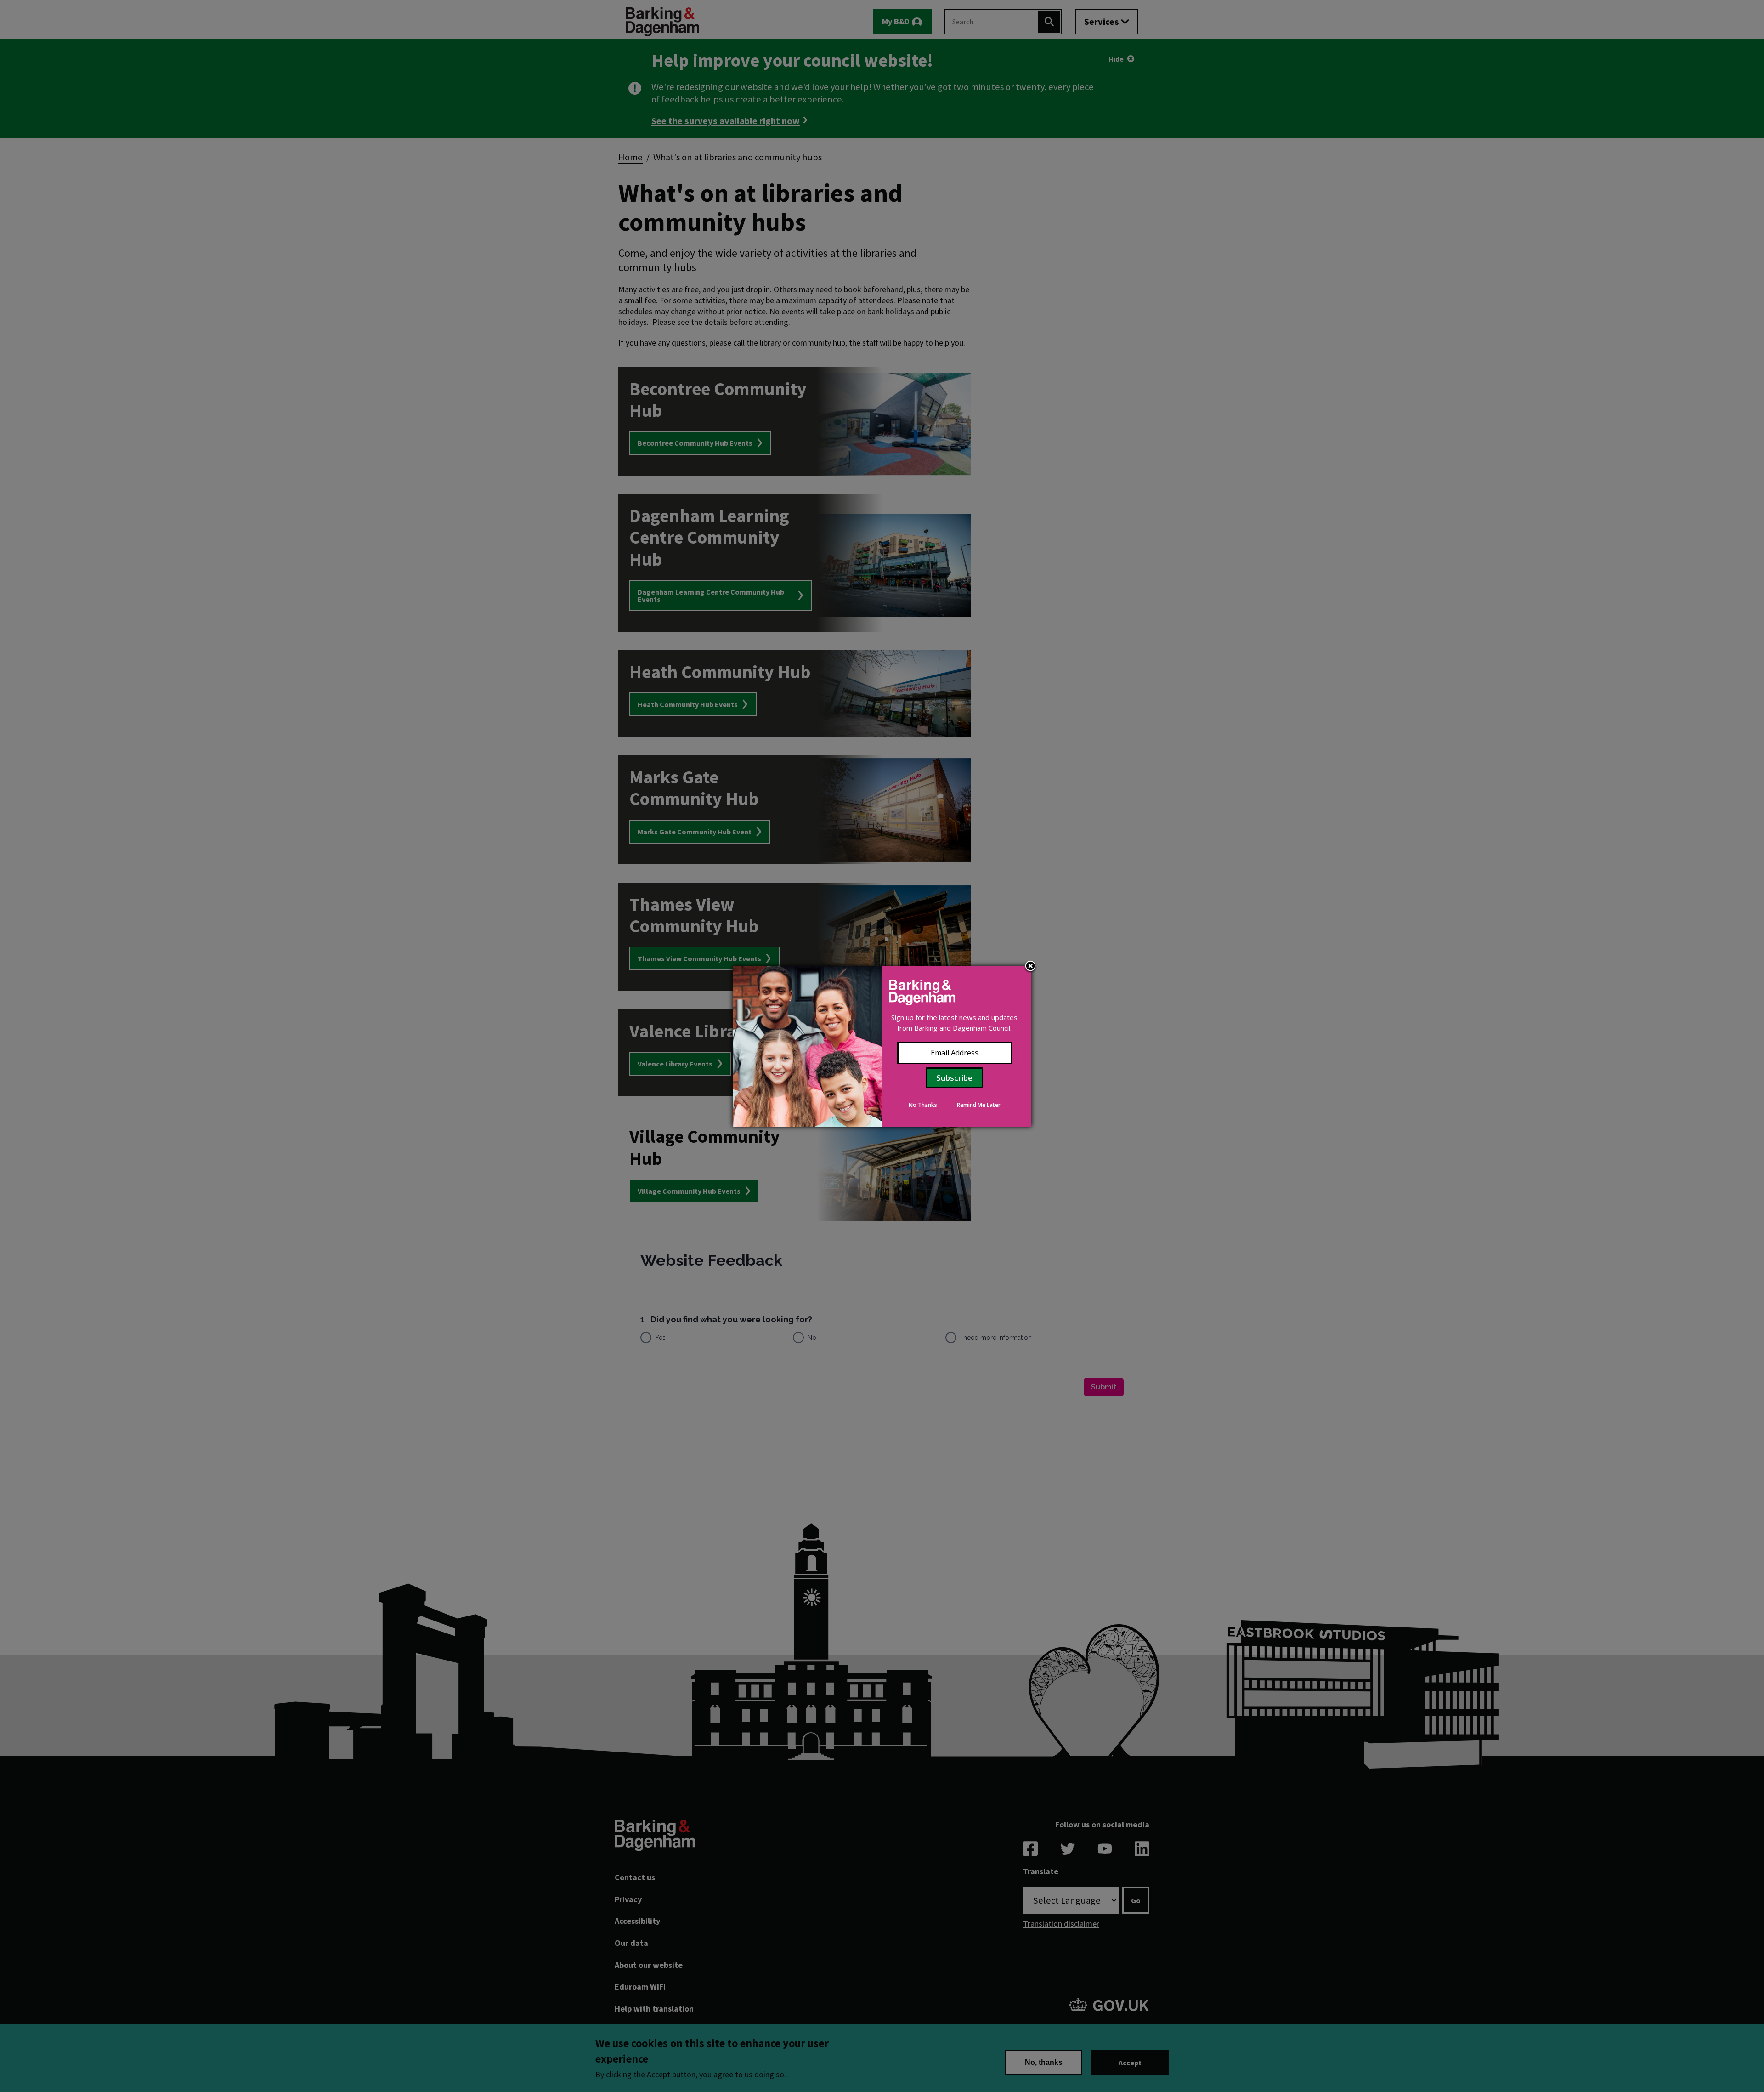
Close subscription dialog (1030, 967)
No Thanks (923, 1105)
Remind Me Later (979, 1105)
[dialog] (882, 1046)
